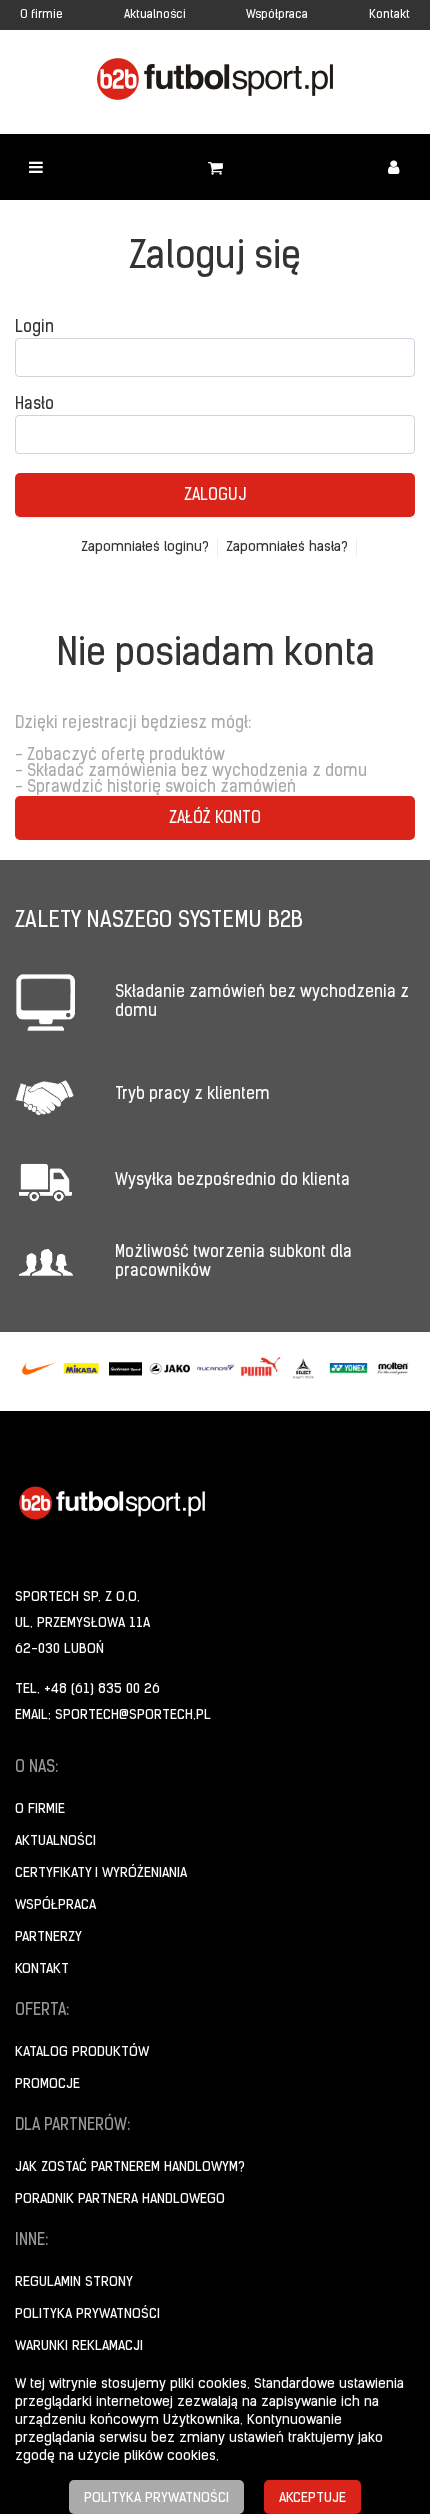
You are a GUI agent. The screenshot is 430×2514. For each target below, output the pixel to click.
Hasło (34, 405)
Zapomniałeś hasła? (287, 547)
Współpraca (277, 15)
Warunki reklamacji (79, 2346)
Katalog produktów (82, 2052)
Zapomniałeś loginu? (145, 547)
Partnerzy (48, 1937)
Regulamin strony (74, 2282)
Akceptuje (312, 2498)
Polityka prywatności (87, 2314)
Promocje (47, 2084)
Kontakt (389, 15)
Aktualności (155, 15)
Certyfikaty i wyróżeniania (101, 1873)
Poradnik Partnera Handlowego (120, 2199)
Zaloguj (215, 496)
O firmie (41, 15)
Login (34, 328)
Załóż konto (215, 819)
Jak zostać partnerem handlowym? (130, 2167)
